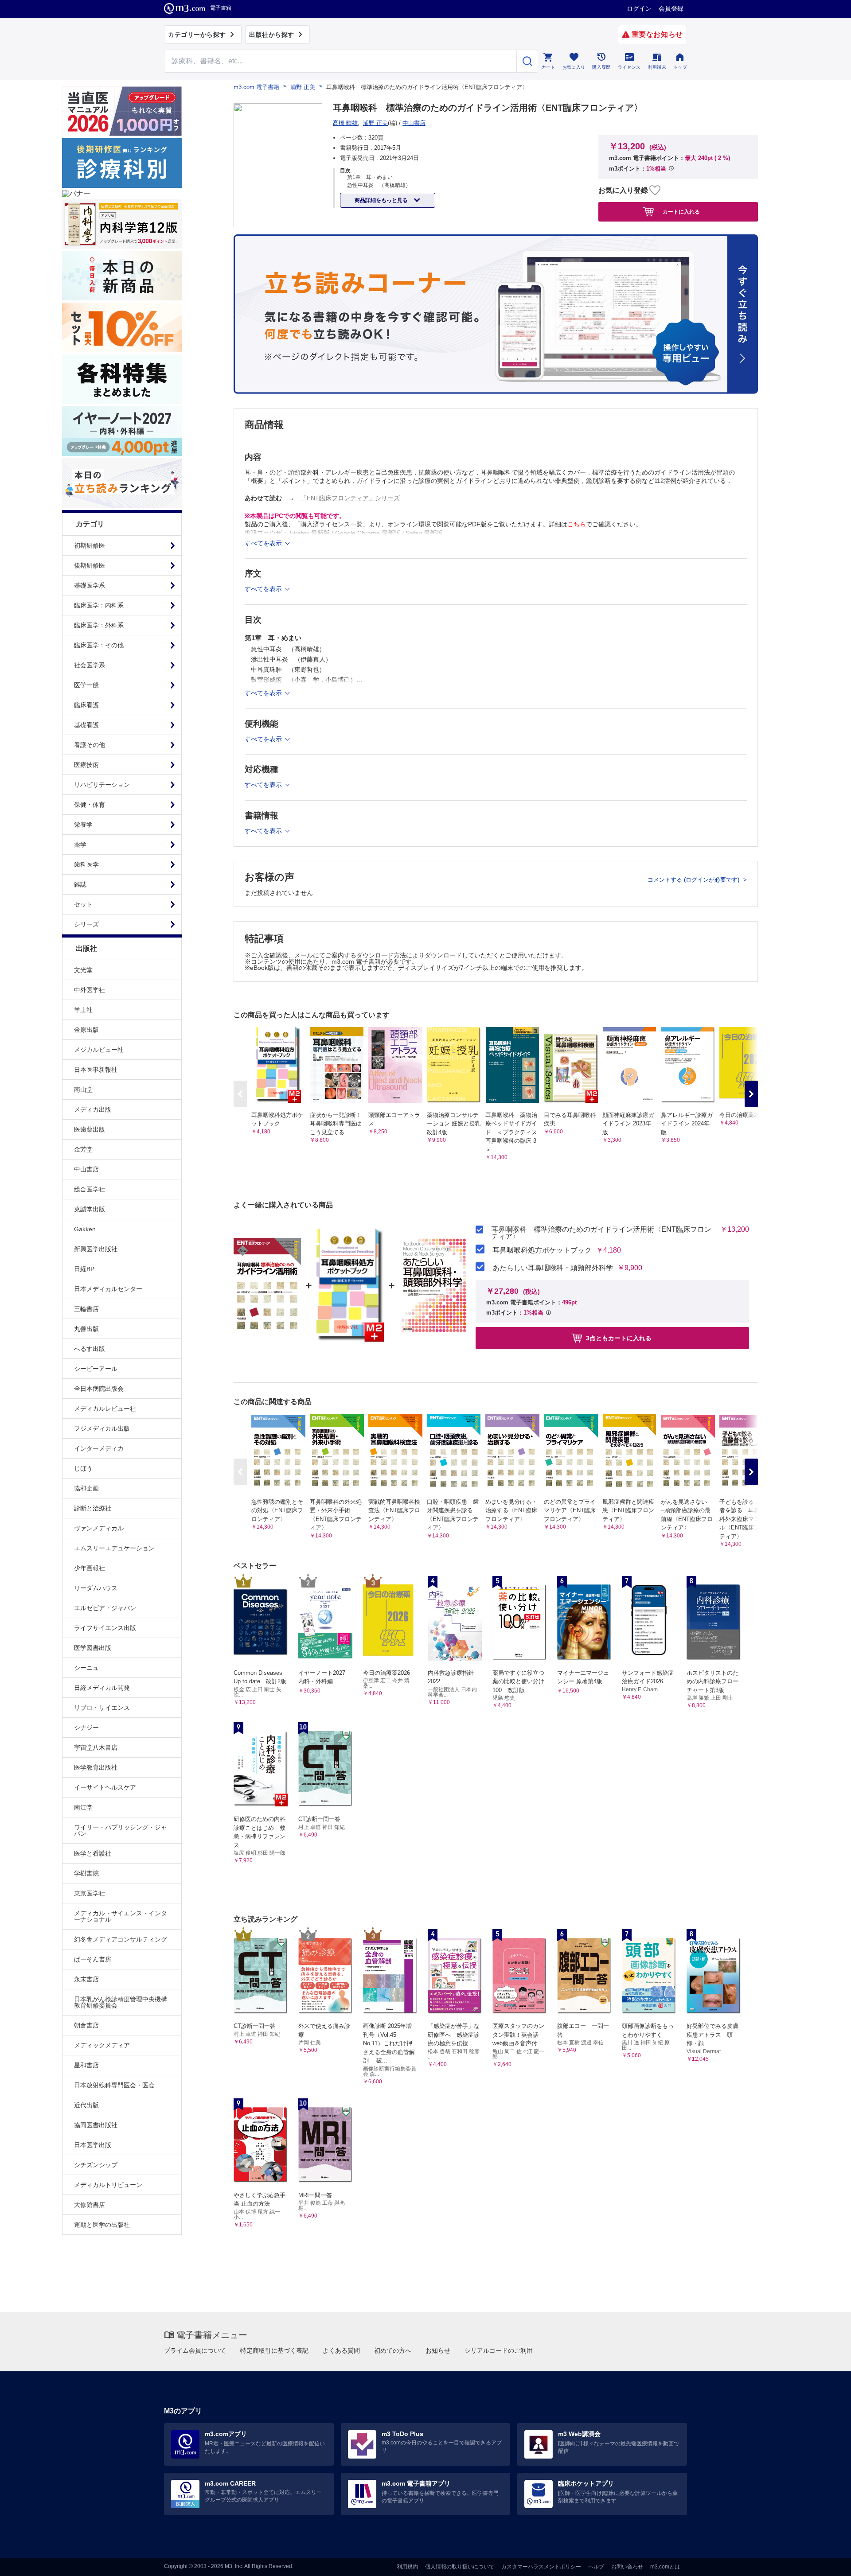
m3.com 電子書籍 (256, 87)
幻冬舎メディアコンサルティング (121, 1939)
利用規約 (407, 2567)
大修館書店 (90, 2205)
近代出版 (86, 2105)
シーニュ (86, 1668)
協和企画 (86, 1488)
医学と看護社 (93, 1853)
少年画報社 (90, 1568)
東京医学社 (90, 1893)
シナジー (86, 1728)
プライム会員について (195, 2350)
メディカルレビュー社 (105, 1409)
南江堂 (83, 1807)
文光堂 (83, 970)
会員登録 (671, 8)
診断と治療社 (93, 1508)
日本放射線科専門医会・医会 (114, 2085)
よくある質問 (341, 2350)
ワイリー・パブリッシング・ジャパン (121, 1830)
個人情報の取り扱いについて (460, 2567)
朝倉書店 (86, 2025)
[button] (751, 1094)
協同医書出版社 (96, 2125)
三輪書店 (86, 1309)
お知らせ (438, 2350)
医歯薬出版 (90, 1129)
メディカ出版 (93, 1109)
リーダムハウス (96, 1588)
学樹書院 (86, 1873)
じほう (83, 1468)
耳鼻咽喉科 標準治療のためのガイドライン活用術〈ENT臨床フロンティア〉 (601, 1233)
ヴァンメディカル (99, 1528)
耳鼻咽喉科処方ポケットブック (542, 1250)
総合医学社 (90, 1189)
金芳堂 (83, 1149)
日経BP (84, 1269)
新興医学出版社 (96, 1249)
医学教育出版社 (96, 1767)
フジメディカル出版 (102, 1428)
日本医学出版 (93, 2145)
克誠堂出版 (90, 1209)
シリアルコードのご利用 (499, 2350)
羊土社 (83, 1010)
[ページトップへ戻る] (826, 2562)
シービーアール (96, 1369)
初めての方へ (393, 2350)
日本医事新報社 (96, 1070)
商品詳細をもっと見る (382, 200)
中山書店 (86, 1169)
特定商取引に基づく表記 (274, 2350)
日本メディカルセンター (108, 1289)
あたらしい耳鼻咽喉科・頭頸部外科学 (553, 1268)
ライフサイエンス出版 (105, 1628)
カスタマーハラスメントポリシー (541, 2567)
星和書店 (86, 2065)
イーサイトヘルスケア (105, 1787)
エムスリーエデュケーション (114, 1548)
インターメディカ (99, 1448)
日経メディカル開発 (102, 1688)
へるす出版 (90, 1349)
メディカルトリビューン (108, 2185)
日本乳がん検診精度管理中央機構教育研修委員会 (121, 2002)
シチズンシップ (96, 2165)
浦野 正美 (303, 87)
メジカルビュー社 (99, 1050)
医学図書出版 (93, 1648)
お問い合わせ (627, 2567)
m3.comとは (665, 2567)
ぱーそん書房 (93, 1959)
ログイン (639, 8)
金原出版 (86, 1030)
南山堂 (83, 1090)
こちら (577, 524)
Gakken (85, 1229)
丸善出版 (86, 1329)
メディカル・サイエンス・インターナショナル (121, 1916)
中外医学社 (90, 990)
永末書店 (86, 1979)
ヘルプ (596, 2567)
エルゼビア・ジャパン (105, 1608)
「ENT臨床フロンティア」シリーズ (350, 498)
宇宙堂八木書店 (96, 1747)
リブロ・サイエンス (102, 1708)
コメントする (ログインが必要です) (694, 880)
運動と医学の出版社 (102, 2225)
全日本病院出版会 (99, 1389)
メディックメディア (102, 2045)
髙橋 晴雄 (345, 123)
